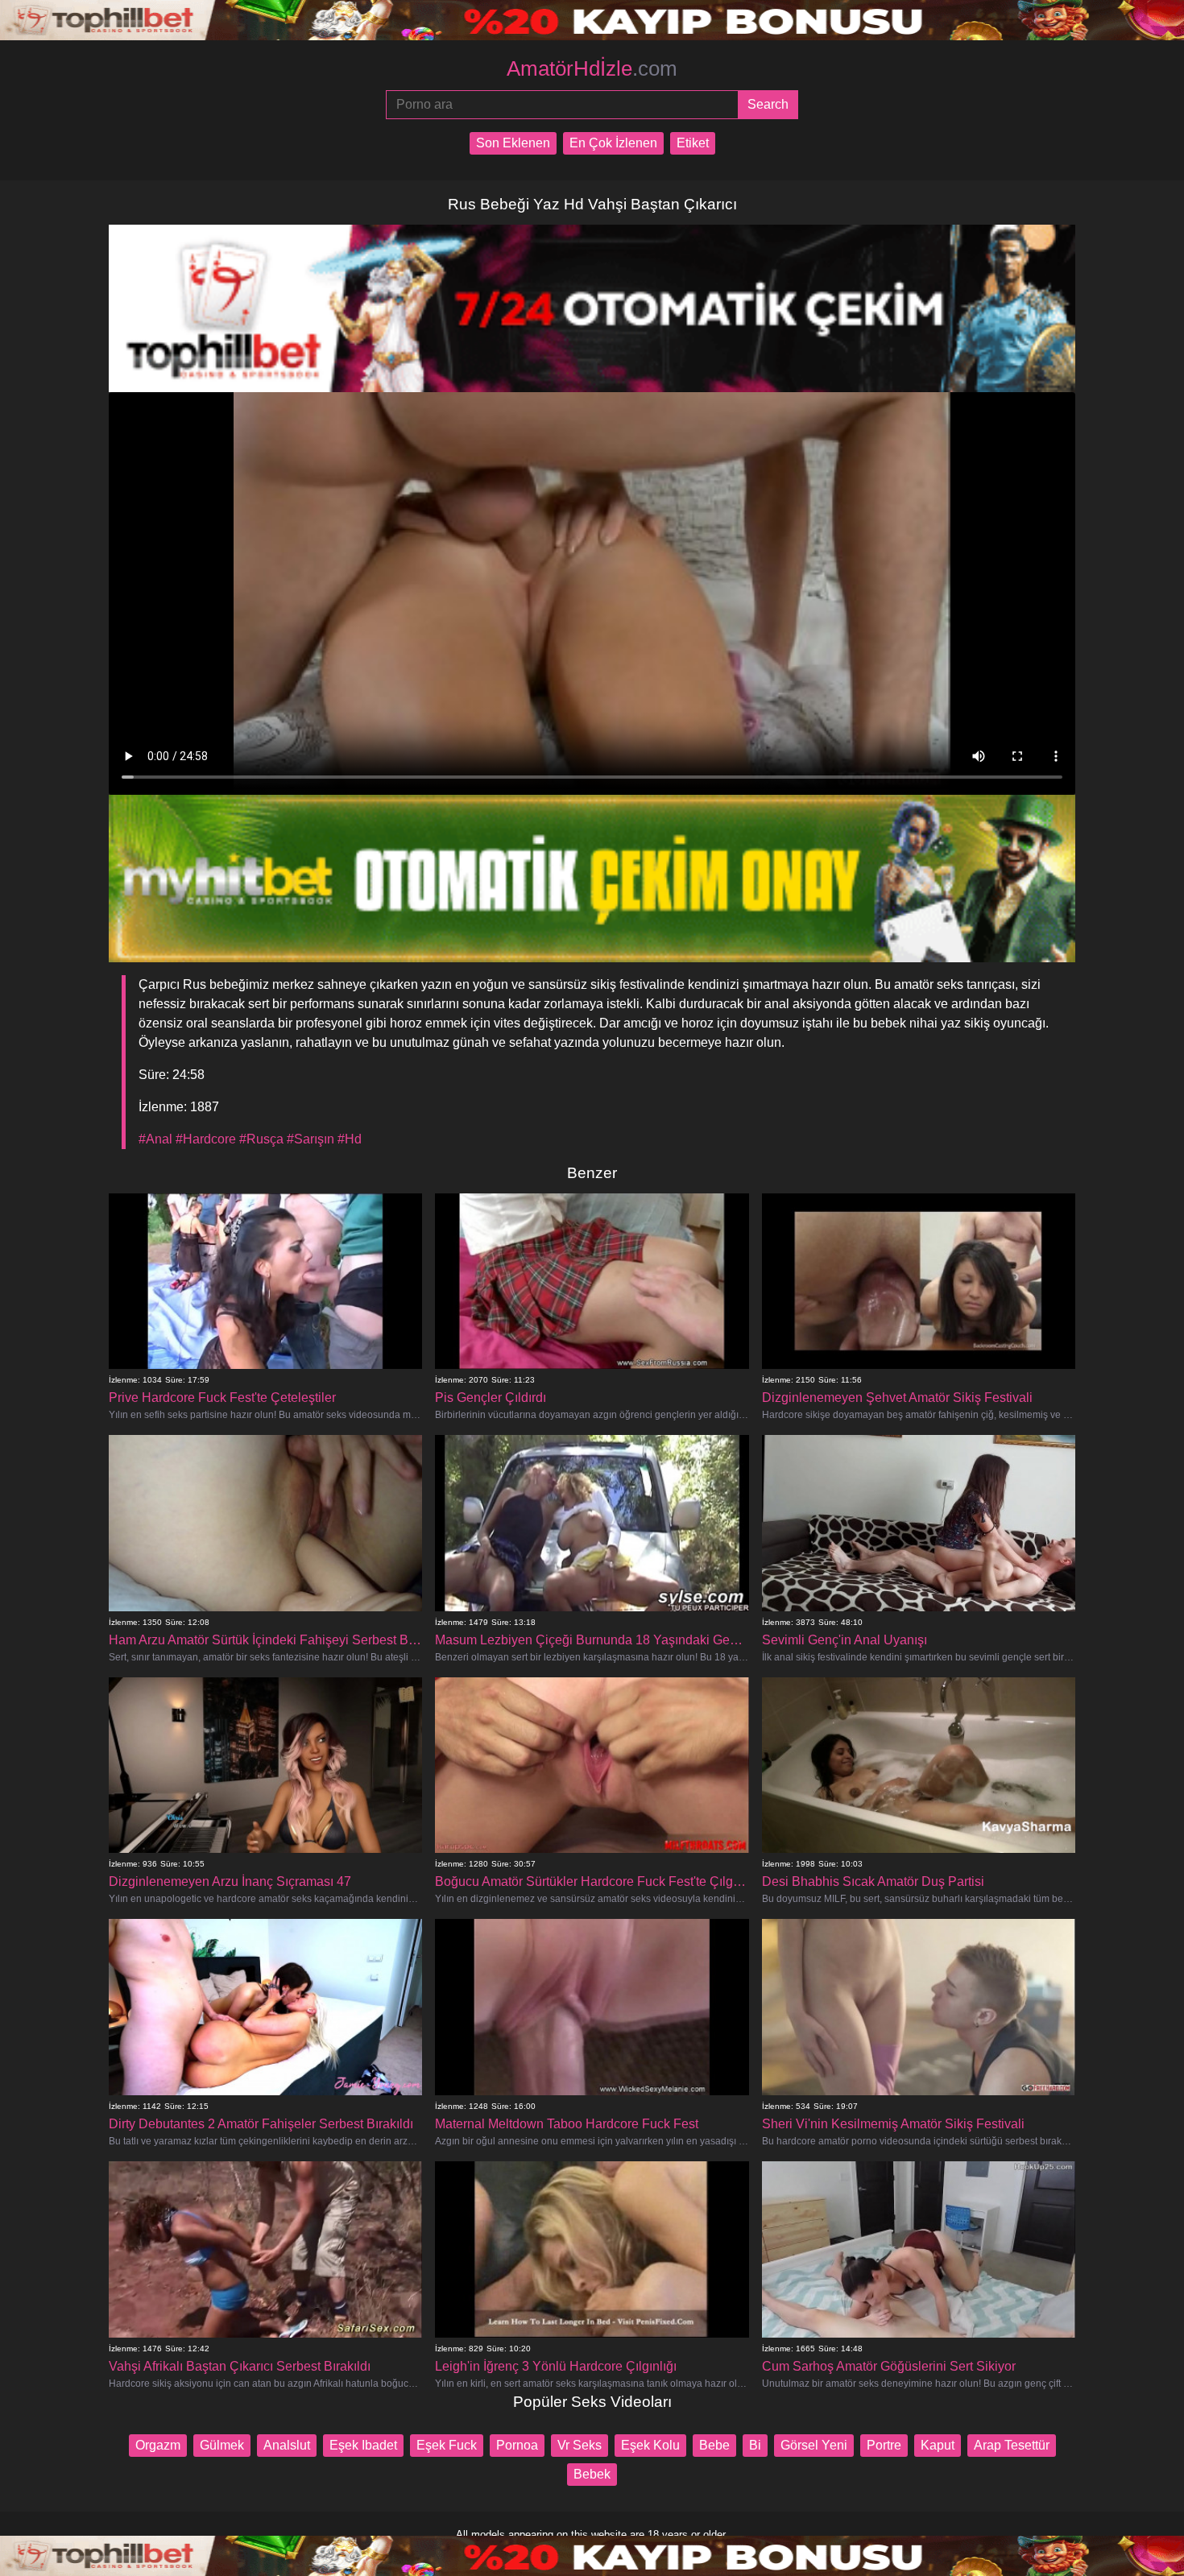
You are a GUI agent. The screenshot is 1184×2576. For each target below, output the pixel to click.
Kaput (938, 2445)
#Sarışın (310, 1139)
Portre (884, 2445)
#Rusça (261, 1139)
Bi (755, 2445)
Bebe (714, 2445)
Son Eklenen (513, 143)
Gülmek (222, 2445)
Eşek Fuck (447, 2445)
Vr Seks (580, 2445)
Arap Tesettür (1012, 2445)
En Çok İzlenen (613, 143)
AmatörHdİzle (592, 68)
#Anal (155, 1139)
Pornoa (517, 2445)
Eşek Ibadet (363, 2445)
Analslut (287, 2445)
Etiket (693, 143)
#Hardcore (206, 1139)
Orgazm (158, 2445)
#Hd (350, 1139)
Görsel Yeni (814, 2445)
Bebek (592, 2474)
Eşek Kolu (650, 2445)
